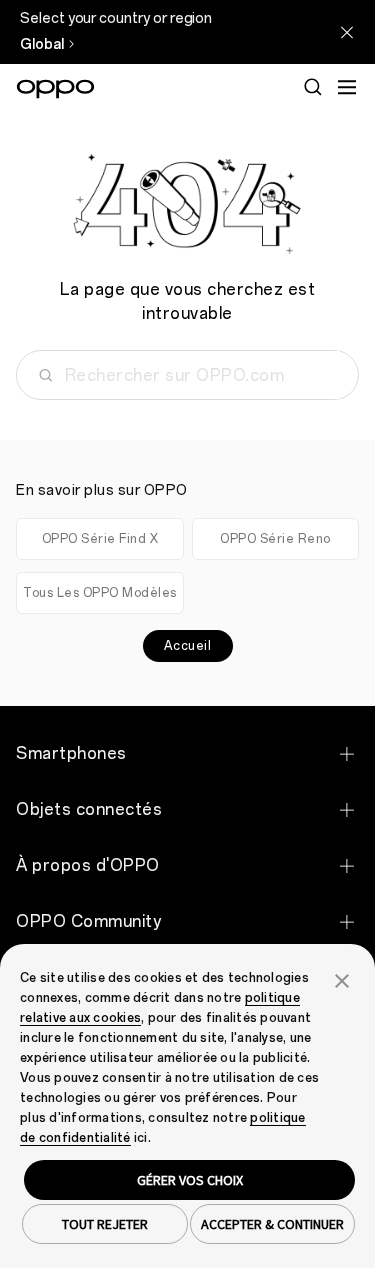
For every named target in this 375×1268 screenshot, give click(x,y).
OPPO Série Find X (100, 539)
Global (42, 44)
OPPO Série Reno (275, 539)
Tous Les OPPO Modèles (100, 593)
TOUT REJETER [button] (105, 1224)
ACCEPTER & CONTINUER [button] (272, 1224)
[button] (342, 979)
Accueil (188, 646)
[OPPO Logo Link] (55, 89)
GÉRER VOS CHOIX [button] (190, 1180)
